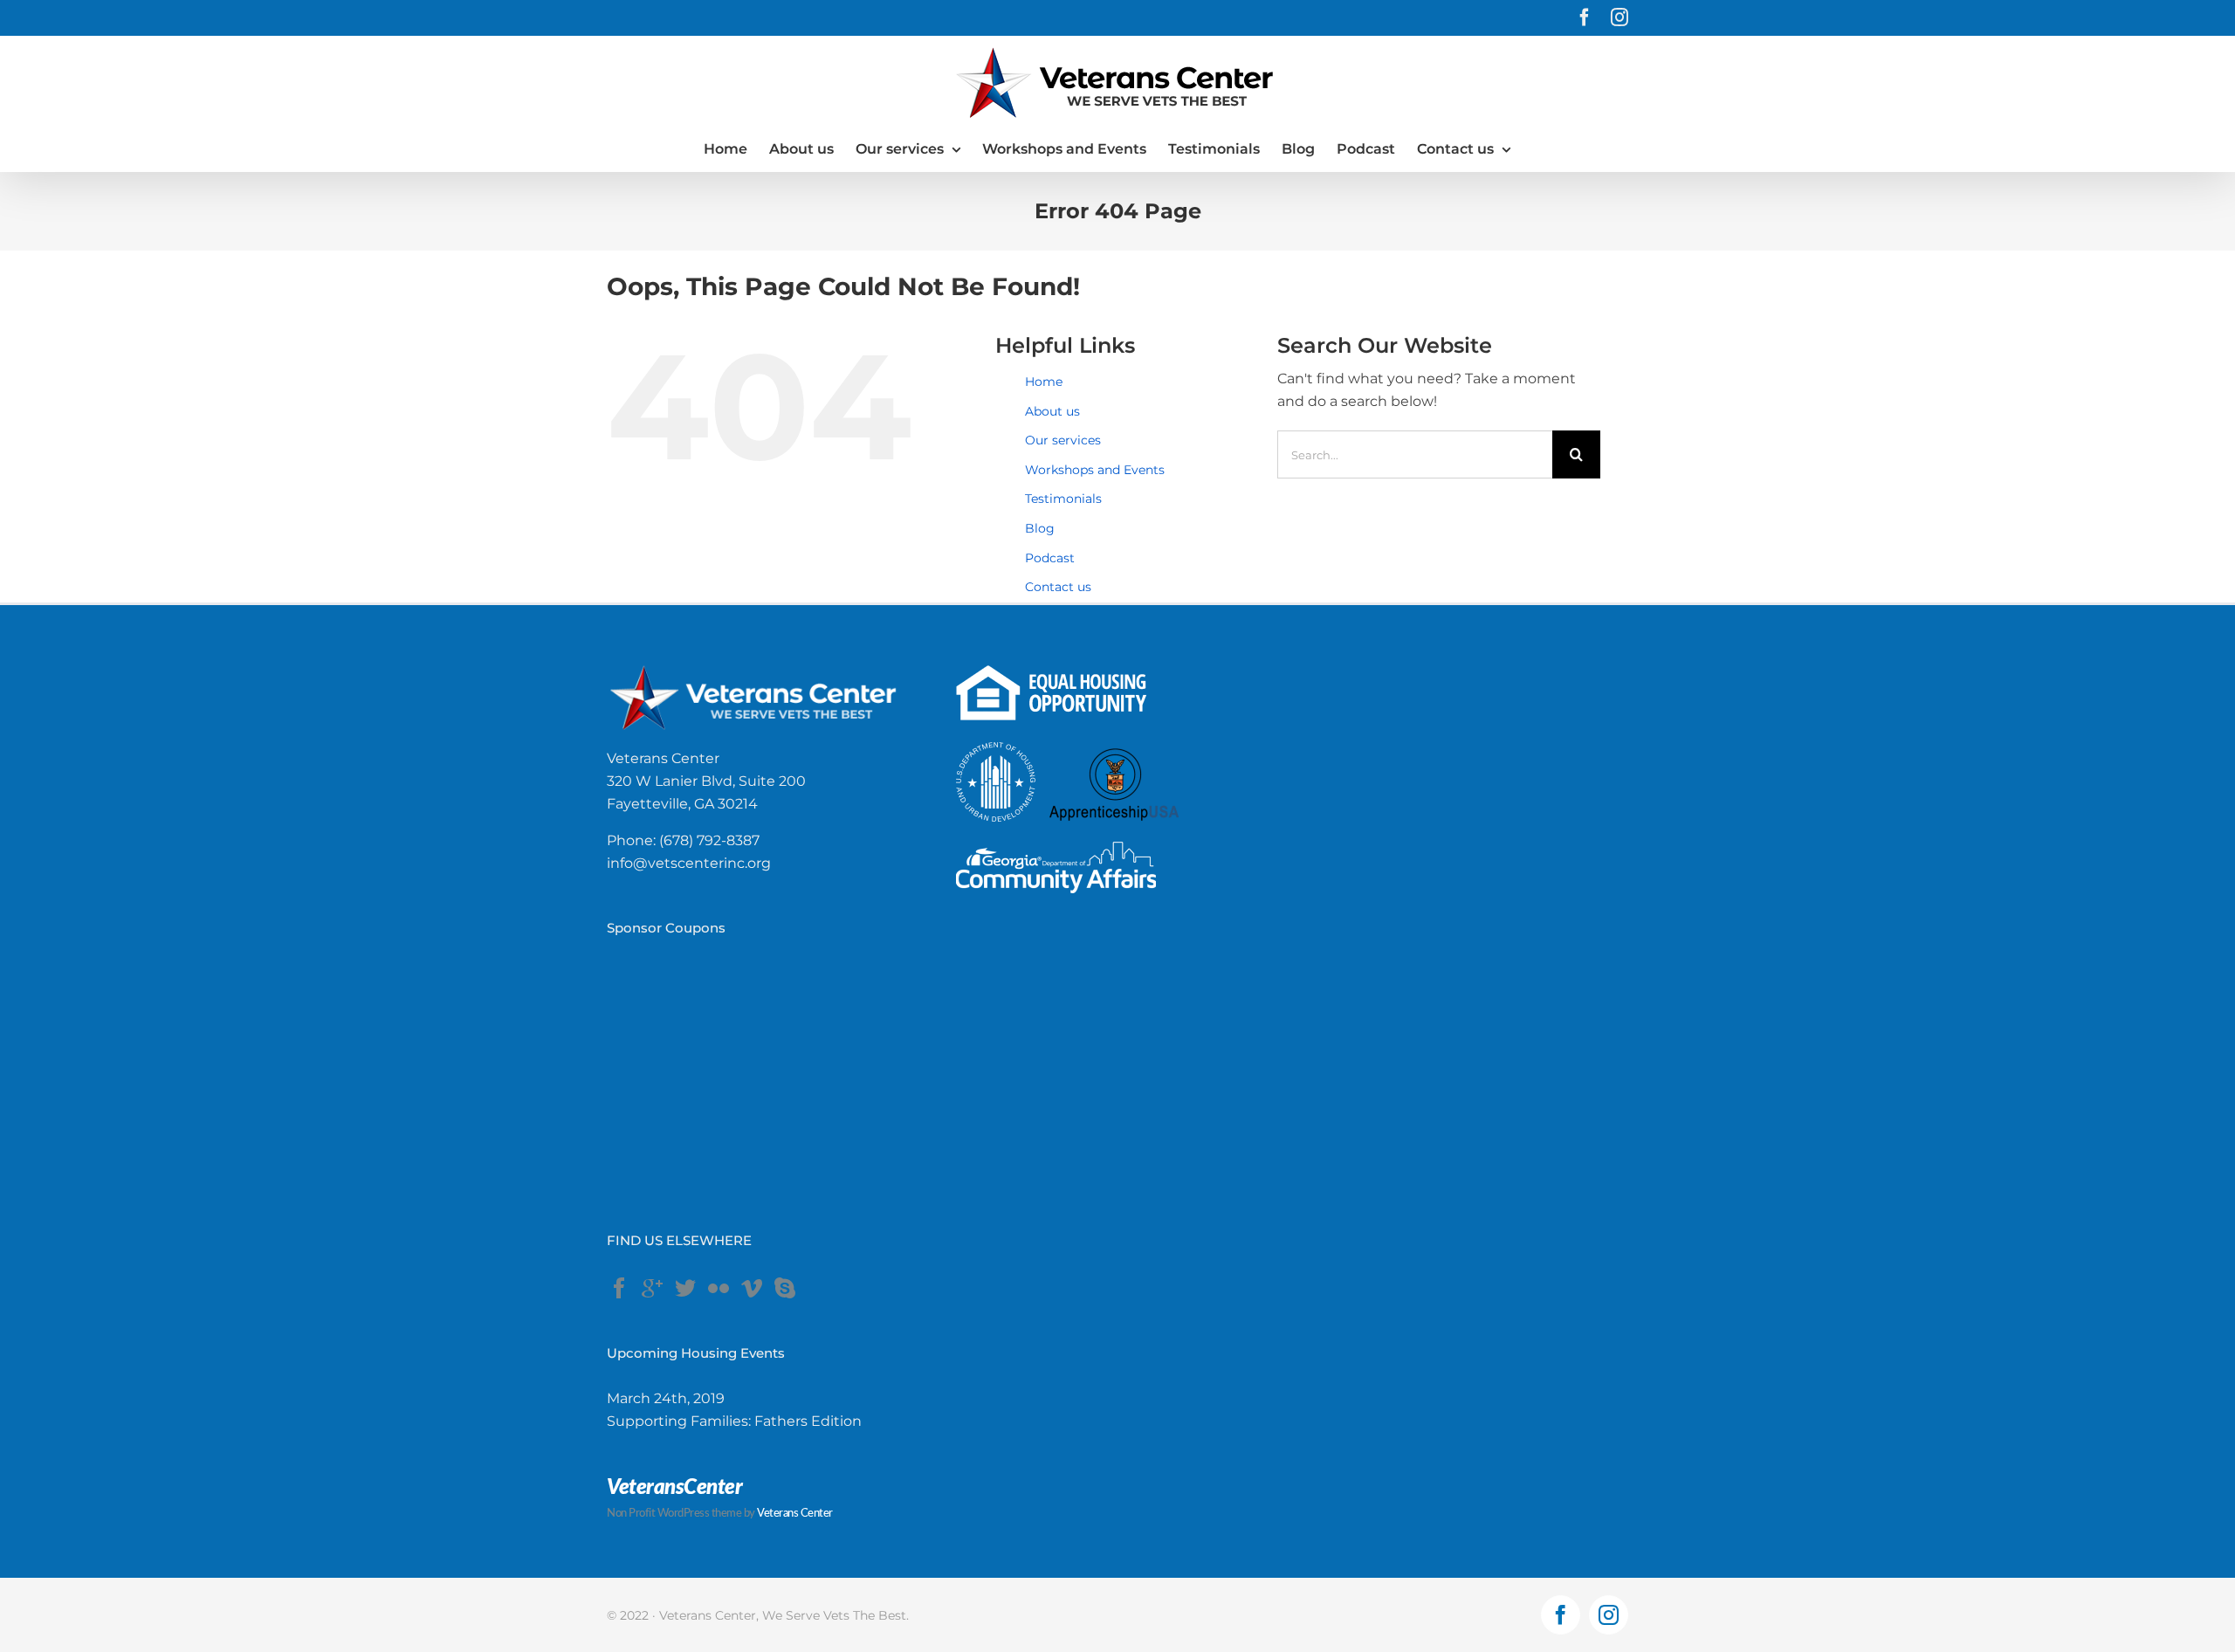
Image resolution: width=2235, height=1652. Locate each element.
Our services (1063, 440)
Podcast (1050, 558)
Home (1044, 382)
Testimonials (1063, 499)
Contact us (1058, 587)
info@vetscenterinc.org (689, 863)
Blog (1040, 528)
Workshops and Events (1095, 470)
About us (1052, 411)
